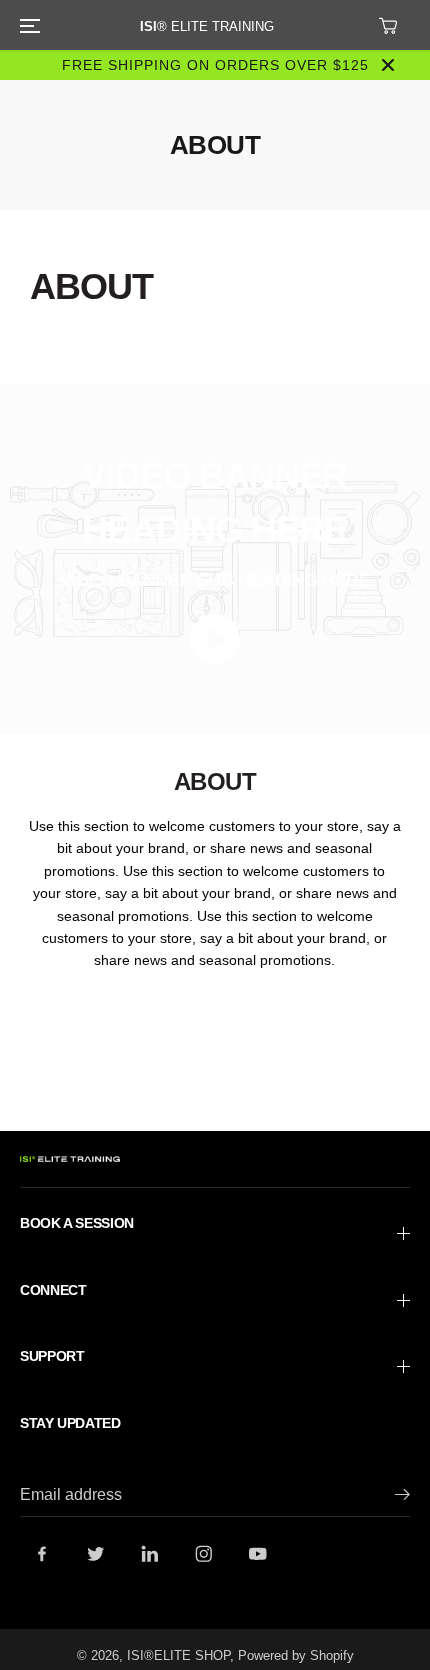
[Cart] (388, 26)
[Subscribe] (402, 1498)
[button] (27, 26)
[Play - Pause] (215, 639)
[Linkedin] (150, 1554)
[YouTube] (258, 1554)
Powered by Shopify (296, 1655)
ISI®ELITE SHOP (178, 1655)
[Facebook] (42, 1554)
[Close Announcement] (388, 65)
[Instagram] (204, 1554)
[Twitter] (96, 1554)
